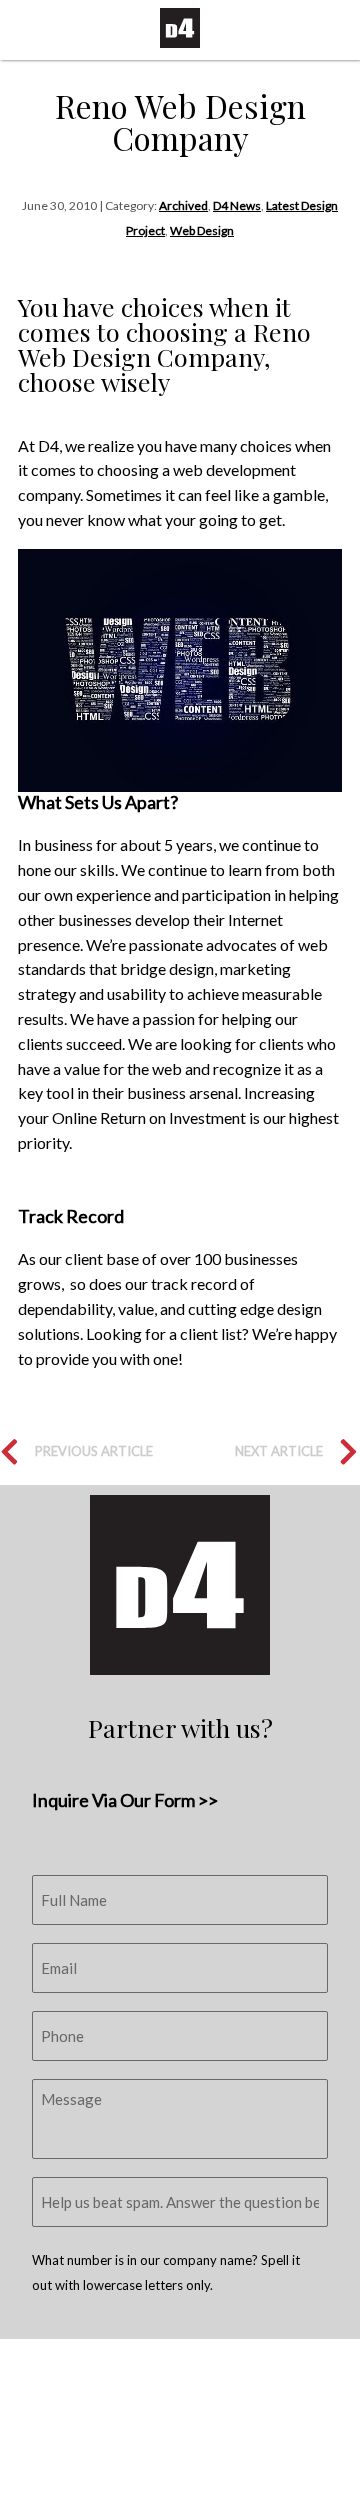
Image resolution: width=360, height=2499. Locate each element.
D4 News (237, 205)
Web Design (202, 230)
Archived (183, 205)
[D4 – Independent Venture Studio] (180, 28)
